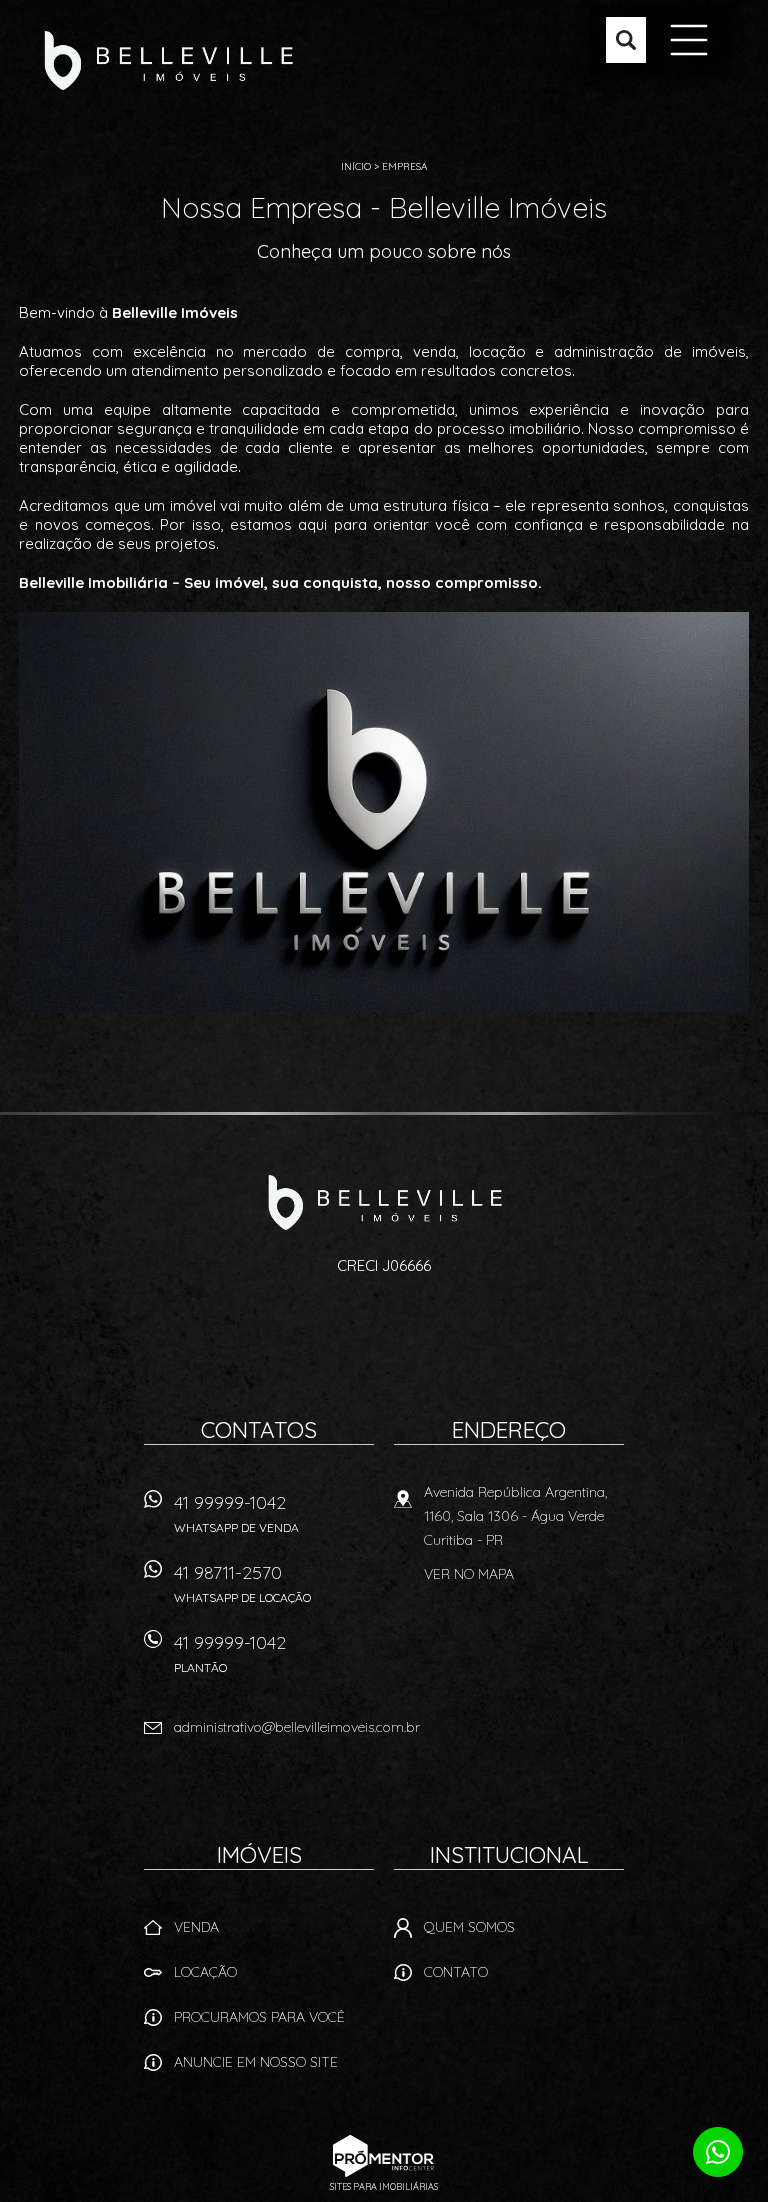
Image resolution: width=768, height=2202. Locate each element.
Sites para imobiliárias (384, 2186)
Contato (456, 1972)
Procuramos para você (259, 2017)
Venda (196, 1927)
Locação (205, 1972)
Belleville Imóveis (384, 1202)
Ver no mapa (469, 1574)
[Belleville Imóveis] (168, 60)
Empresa (404, 166)
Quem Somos (469, 1927)
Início (356, 166)
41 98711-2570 (242, 1583)
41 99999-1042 (236, 1513)
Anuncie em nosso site (256, 2062)
